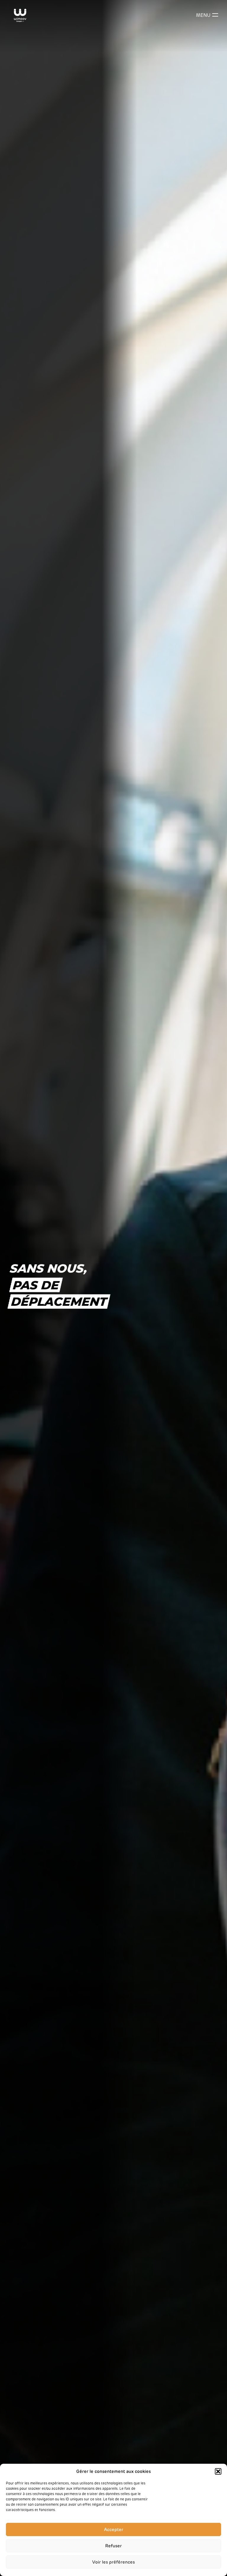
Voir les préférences (113, 2562)
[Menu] (215, 15)
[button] (218, 2471)
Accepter (114, 2530)
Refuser (113, 2546)
